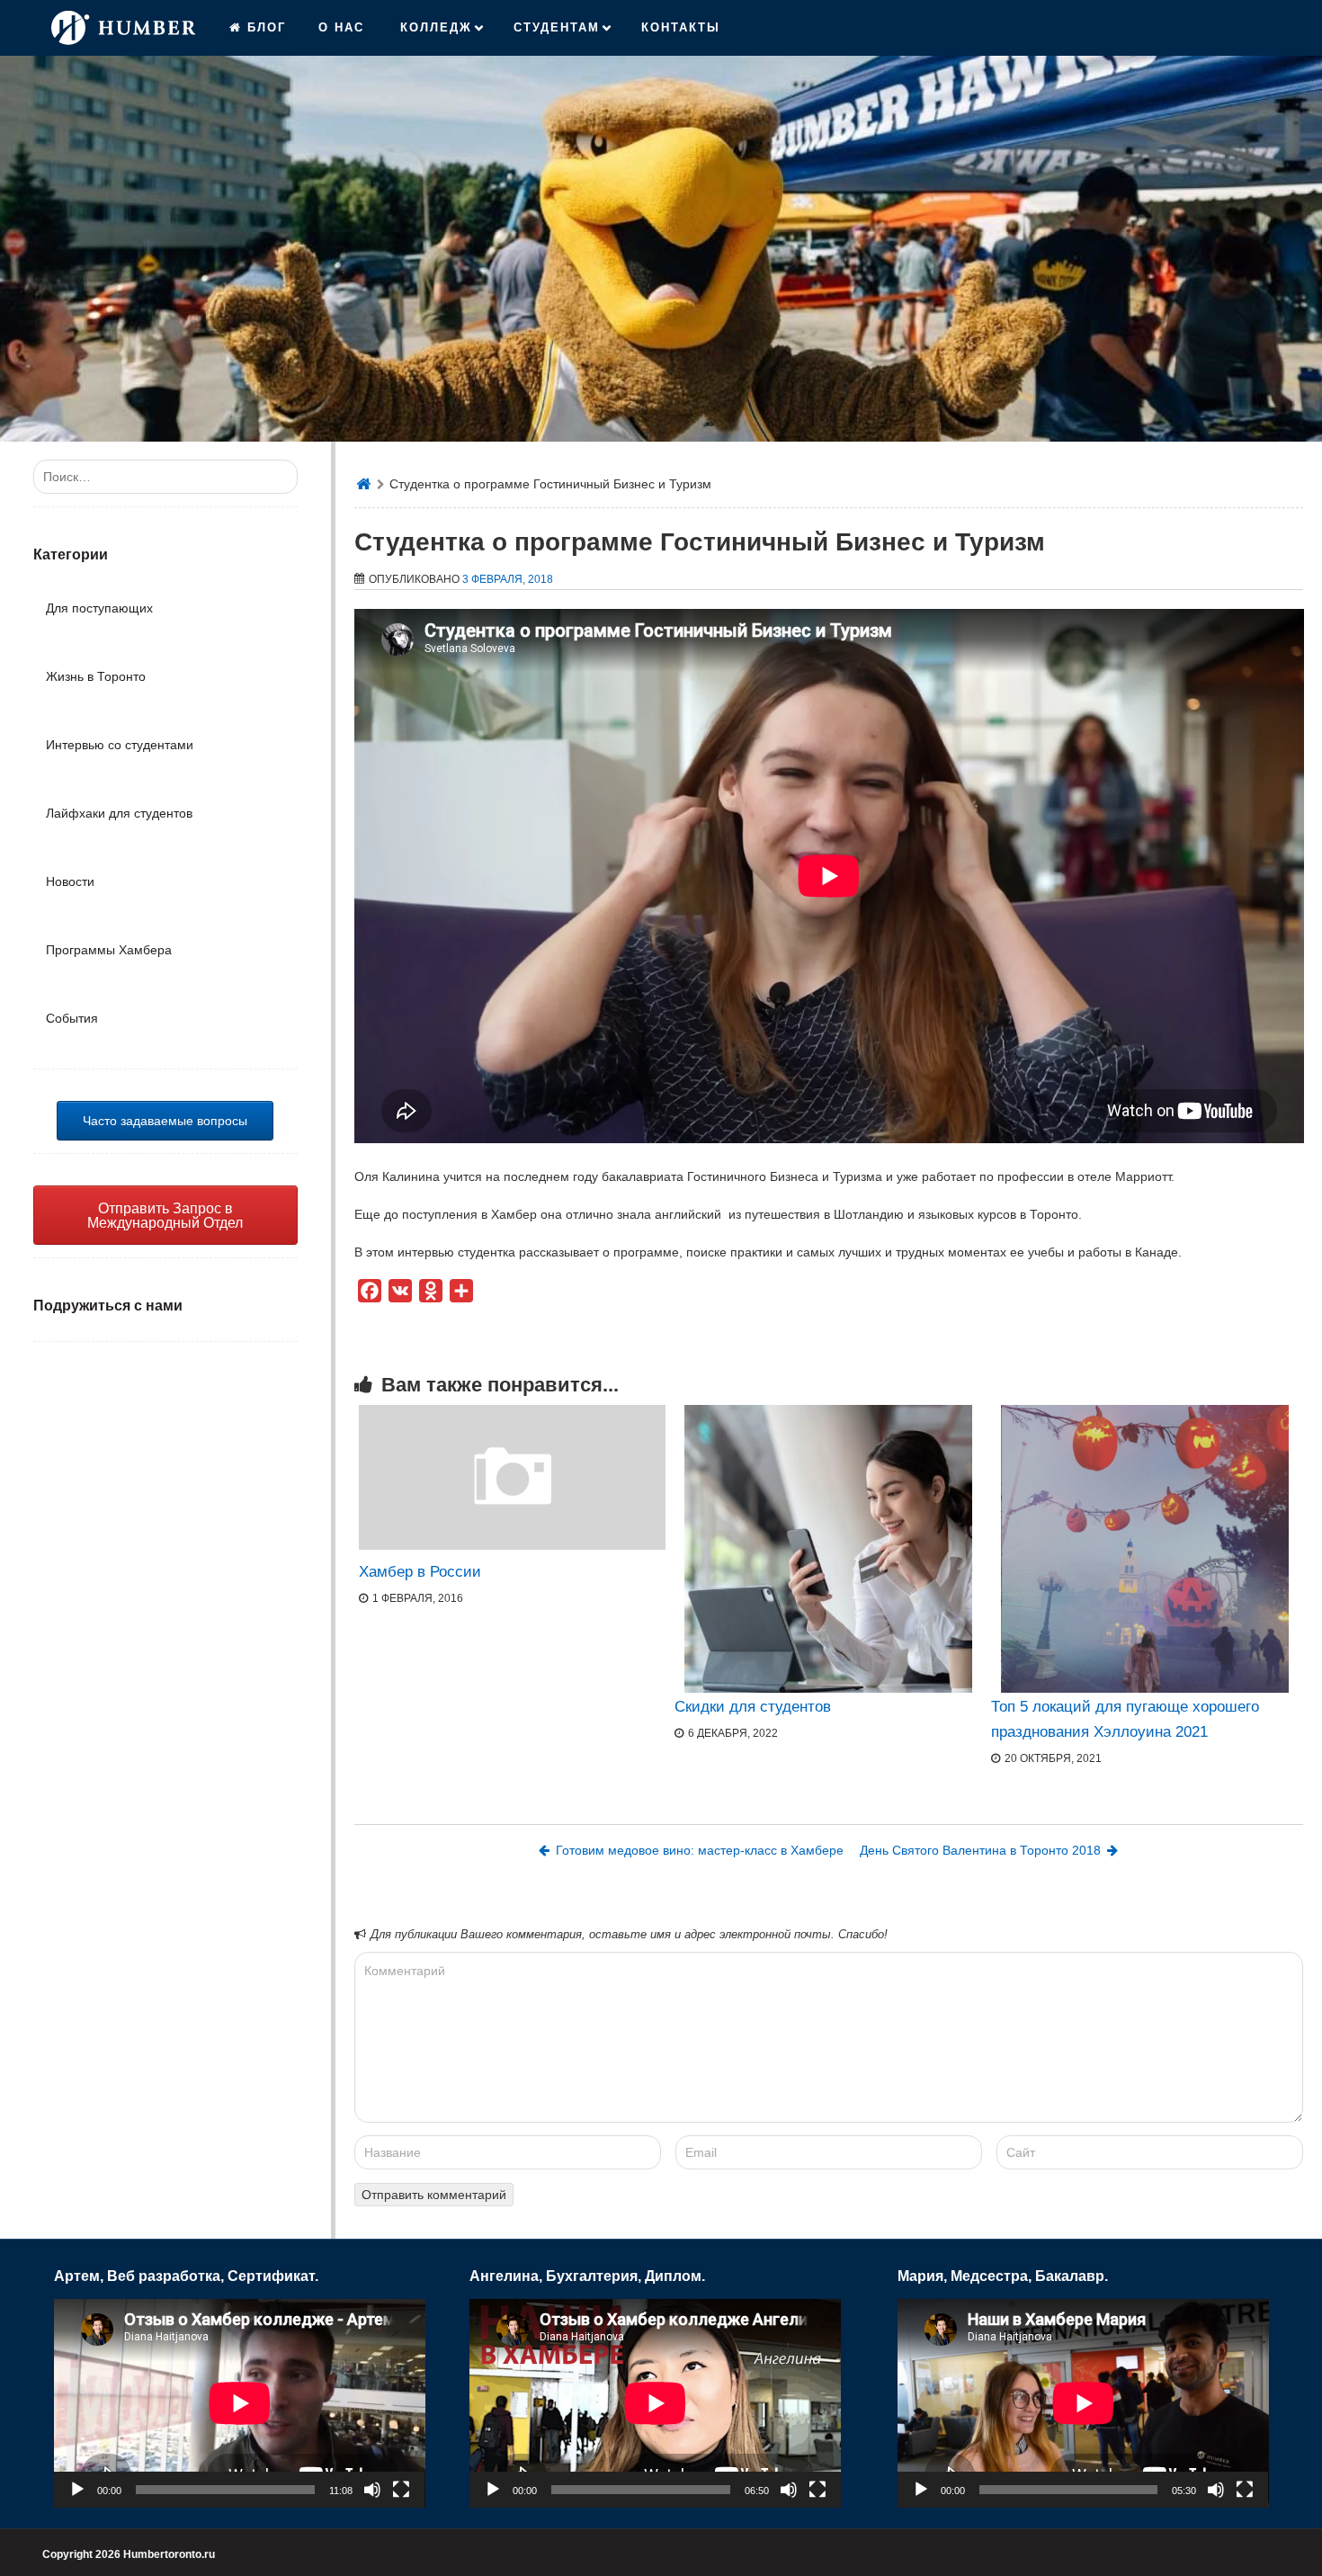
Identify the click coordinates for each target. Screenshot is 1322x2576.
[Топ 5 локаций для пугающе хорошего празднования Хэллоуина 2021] (1145, 1549)
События (72, 1018)
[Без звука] (372, 2490)
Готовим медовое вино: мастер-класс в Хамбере (700, 1850)
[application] (240, 2403)
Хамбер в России (420, 1572)
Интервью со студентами (120, 745)
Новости (70, 881)
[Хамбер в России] (513, 1545)
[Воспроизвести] (77, 2490)
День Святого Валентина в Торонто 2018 (980, 1850)
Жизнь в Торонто (96, 676)
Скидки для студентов (753, 1707)
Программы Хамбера (109, 950)
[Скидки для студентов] (828, 1549)
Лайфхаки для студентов (119, 813)
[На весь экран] (401, 2490)
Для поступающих (99, 608)
